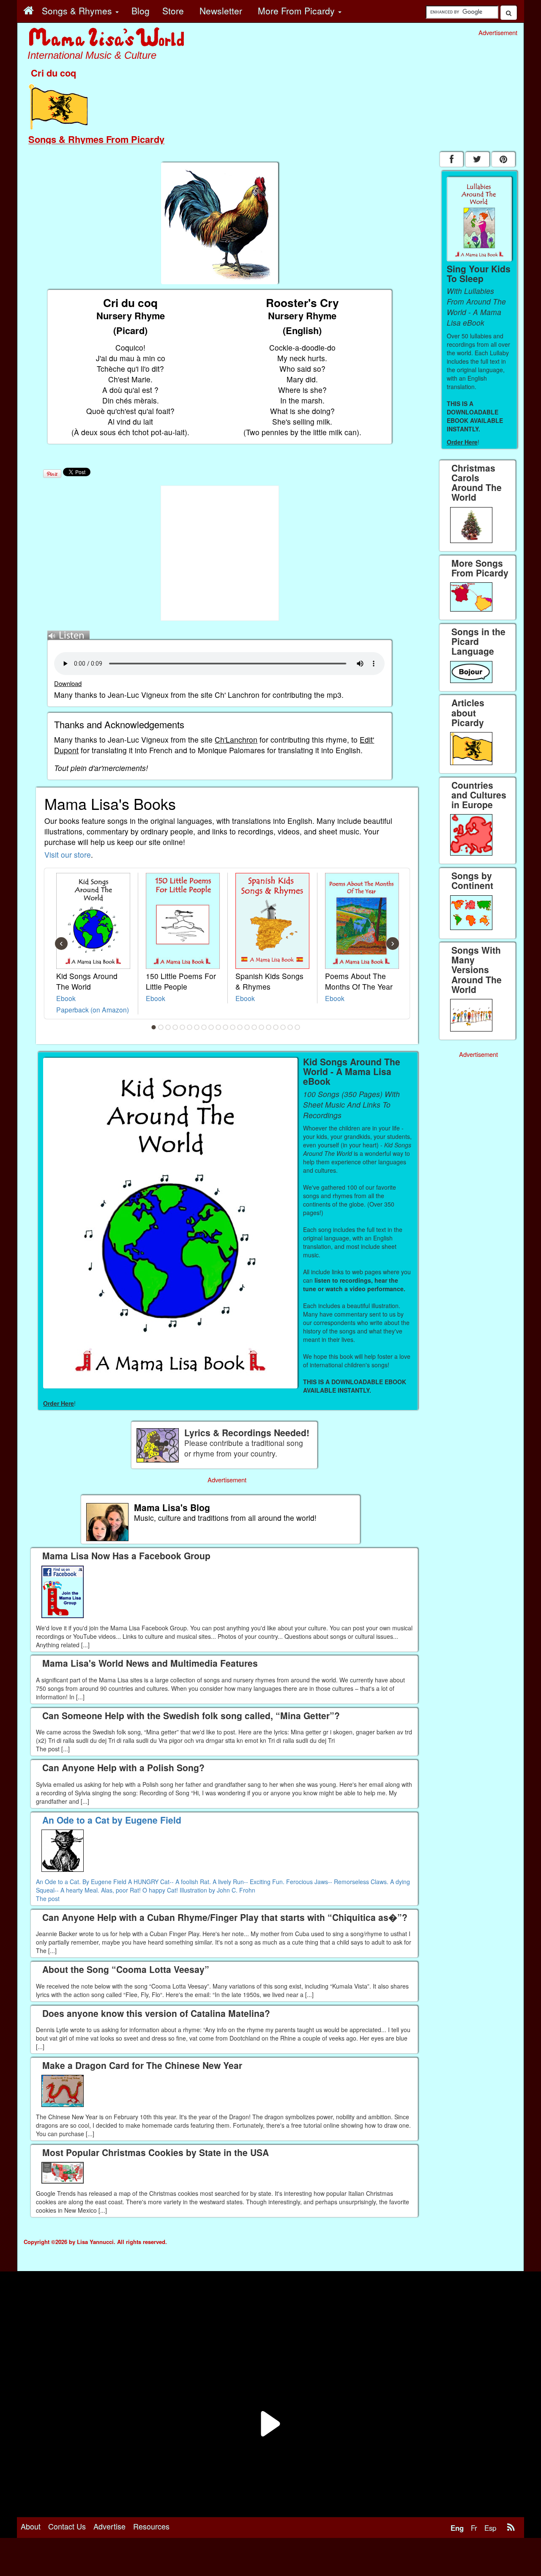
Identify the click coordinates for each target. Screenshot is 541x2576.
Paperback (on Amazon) (93, 1010)
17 (269, 1027)
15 (254, 1027)
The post (48, 1898)
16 (262, 1027)
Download (68, 683)
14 (247, 1027)
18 (276, 1027)
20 (290, 1027)
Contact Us (67, 2526)
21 (298, 1027)
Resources (151, 2526)
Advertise (109, 2526)
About (31, 2526)
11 (226, 1027)
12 (233, 1027)
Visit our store (68, 855)
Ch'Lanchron (236, 739)
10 (219, 1027)
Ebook (66, 998)
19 (283, 1027)
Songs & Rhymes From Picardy (96, 139)
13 (240, 1027)
